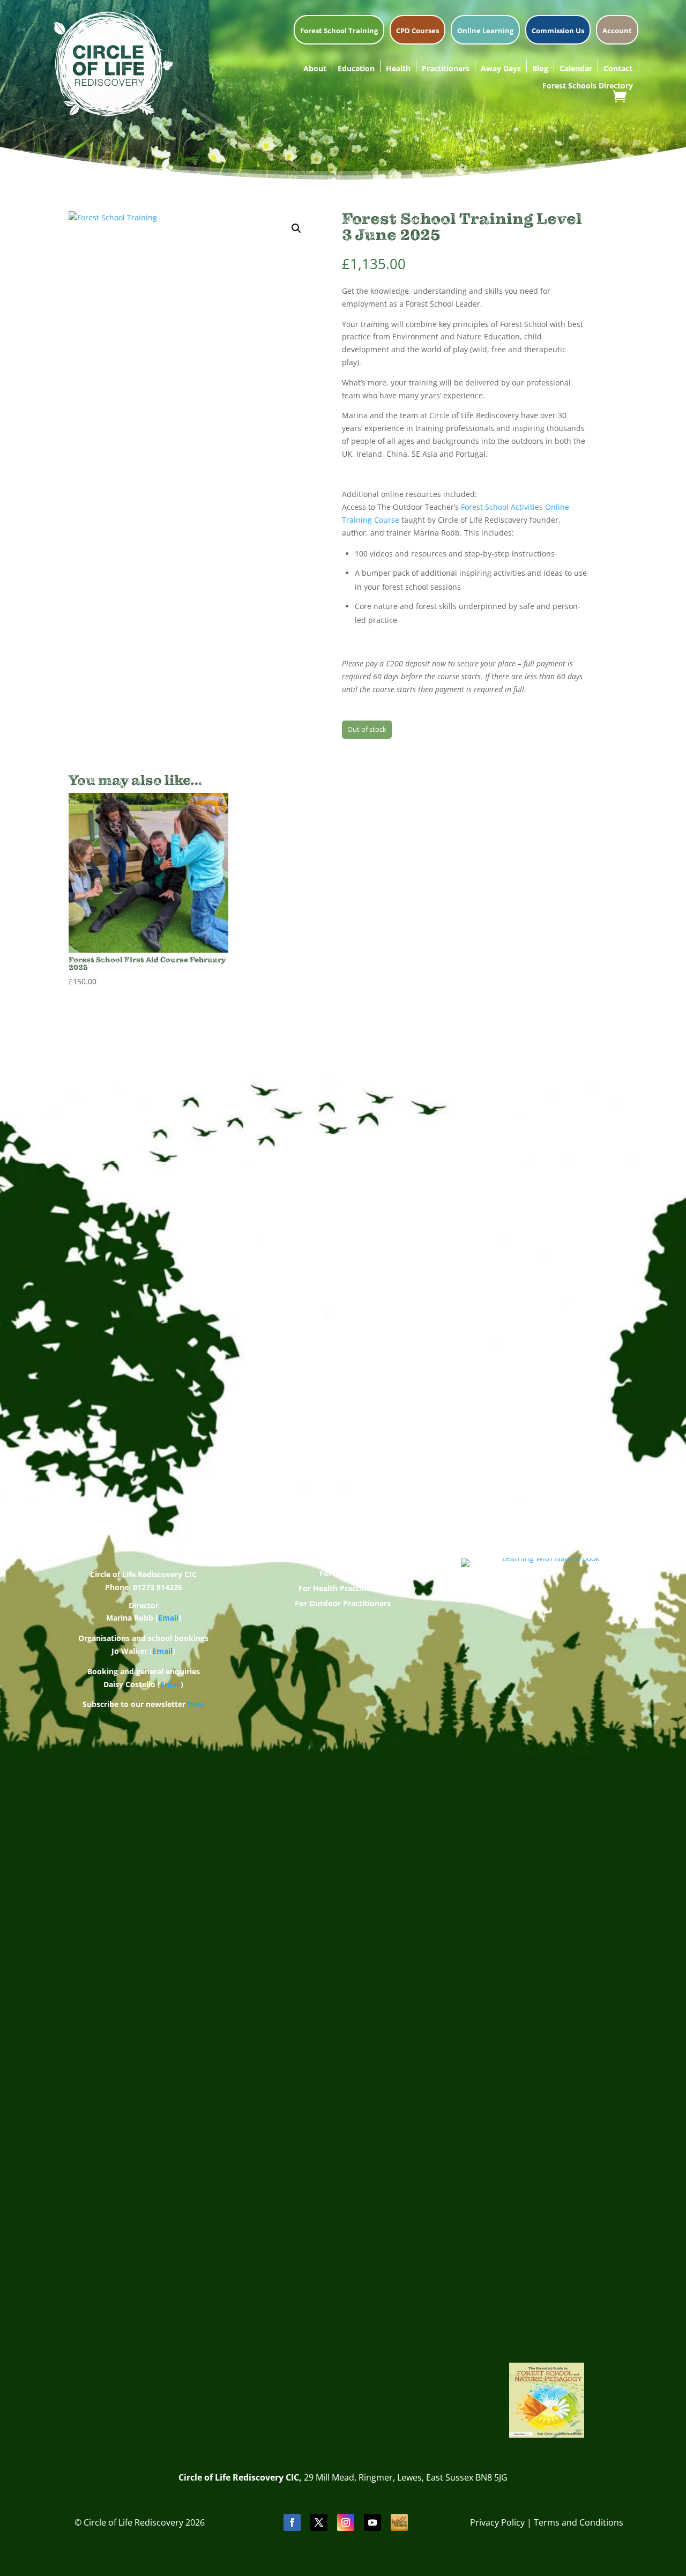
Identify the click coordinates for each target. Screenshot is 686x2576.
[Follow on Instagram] (346, 2522)
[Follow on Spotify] (399, 2522)
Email (168, 1618)
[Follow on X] (319, 2522)
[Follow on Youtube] (372, 2522)
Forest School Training (339, 31)
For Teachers (343, 1573)
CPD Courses (417, 31)
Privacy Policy (497, 2522)
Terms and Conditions (579, 2522)
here (196, 1704)
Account (617, 31)
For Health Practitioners (343, 1588)
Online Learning (485, 31)
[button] (296, 228)
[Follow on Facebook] (292, 2522)
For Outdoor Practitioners (343, 1603)
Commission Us (558, 31)
